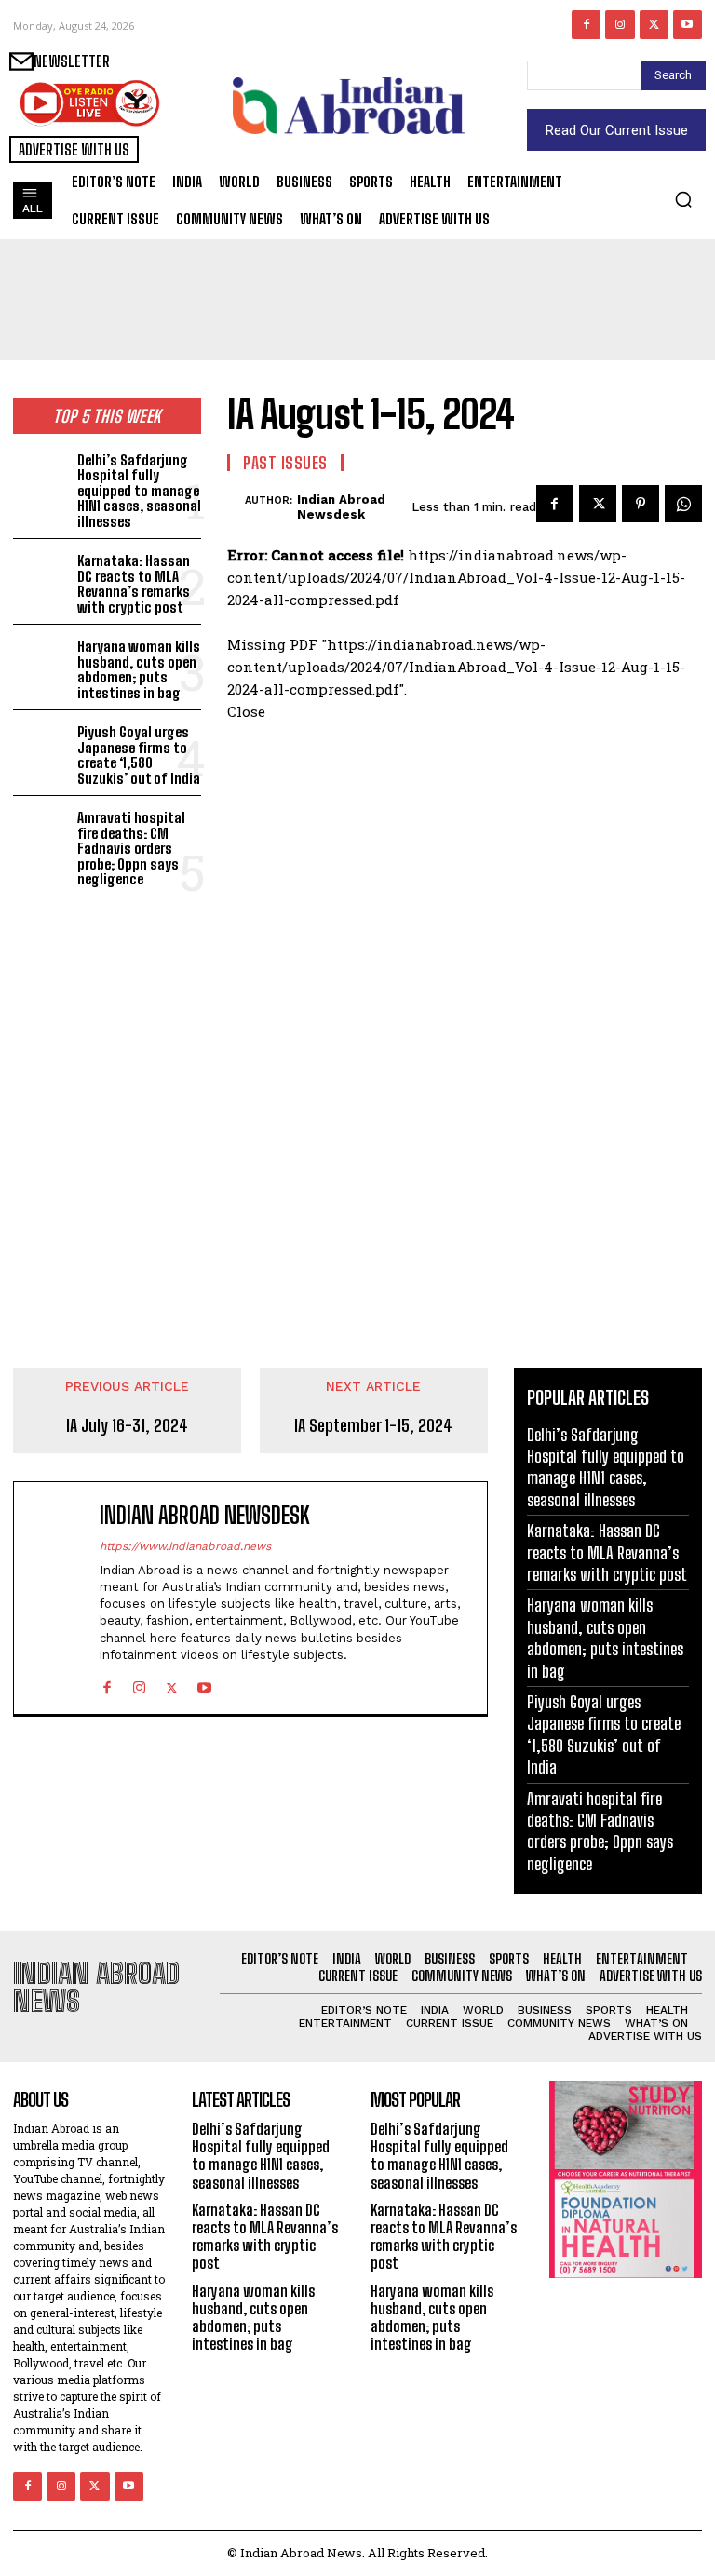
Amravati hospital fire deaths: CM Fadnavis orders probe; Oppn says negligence (131, 848)
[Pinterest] (641, 504)
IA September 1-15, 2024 (373, 1426)
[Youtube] (688, 25)
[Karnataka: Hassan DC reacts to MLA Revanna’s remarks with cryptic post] (41, 574)
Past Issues (285, 463)
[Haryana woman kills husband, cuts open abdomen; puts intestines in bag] (41, 660)
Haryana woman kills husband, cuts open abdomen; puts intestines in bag (139, 669)
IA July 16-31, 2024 (127, 1426)
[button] (683, 199)
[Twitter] (654, 25)
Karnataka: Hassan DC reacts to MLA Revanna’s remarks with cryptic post (134, 584)
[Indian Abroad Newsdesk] (236, 507)
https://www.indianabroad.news (185, 1546)
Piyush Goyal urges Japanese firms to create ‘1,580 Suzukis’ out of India (139, 755)
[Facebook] (586, 25)
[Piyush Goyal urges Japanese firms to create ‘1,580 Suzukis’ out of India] (41, 745)
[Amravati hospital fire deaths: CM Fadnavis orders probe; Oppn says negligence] (41, 831)
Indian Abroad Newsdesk (341, 507)
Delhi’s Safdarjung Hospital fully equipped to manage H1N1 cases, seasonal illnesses (139, 491)
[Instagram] (620, 25)
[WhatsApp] (683, 504)
